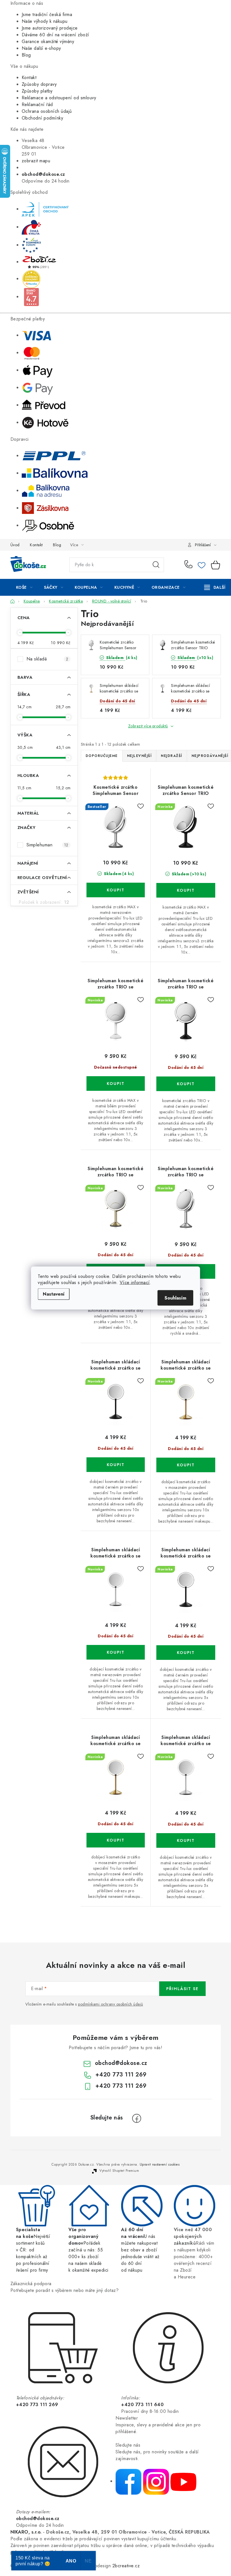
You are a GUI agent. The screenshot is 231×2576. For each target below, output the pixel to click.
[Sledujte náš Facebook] (128, 2481)
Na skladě (47, 659)
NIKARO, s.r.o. (26, 2532)
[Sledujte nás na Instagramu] (156, 2481)
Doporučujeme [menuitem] (102, 756)
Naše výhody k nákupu (45, 21)
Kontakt (29, 77)
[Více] (215, 587)
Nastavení (54, 1294)
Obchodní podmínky (43, 118)
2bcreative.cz (126, 2566)
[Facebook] (137, 2118)
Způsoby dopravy (39, 84)
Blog (26, 55)
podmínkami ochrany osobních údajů (111, 2004)
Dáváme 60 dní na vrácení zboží (55, 35)
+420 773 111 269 (190, 565)
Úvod (15, 545)
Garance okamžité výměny (48, 41)
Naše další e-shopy (41, 48)
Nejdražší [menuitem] (172, 756)
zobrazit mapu (36, 161)
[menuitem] (24, 587)
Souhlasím (175, 1298)
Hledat (156, 565)
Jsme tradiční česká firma (47, 14)
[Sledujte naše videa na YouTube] (183, 2481)
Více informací (135, 1283)
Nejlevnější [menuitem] (139, 756)
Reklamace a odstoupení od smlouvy (59, 98)
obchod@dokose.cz (121, 2063)
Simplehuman (47, 845)
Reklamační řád (37, 104)
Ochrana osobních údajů (47, 111)
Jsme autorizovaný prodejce (50, 28)
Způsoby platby (37, 91)
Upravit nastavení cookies (160, 2164)
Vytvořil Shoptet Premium (119, 2171)
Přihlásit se (182, 1989)
